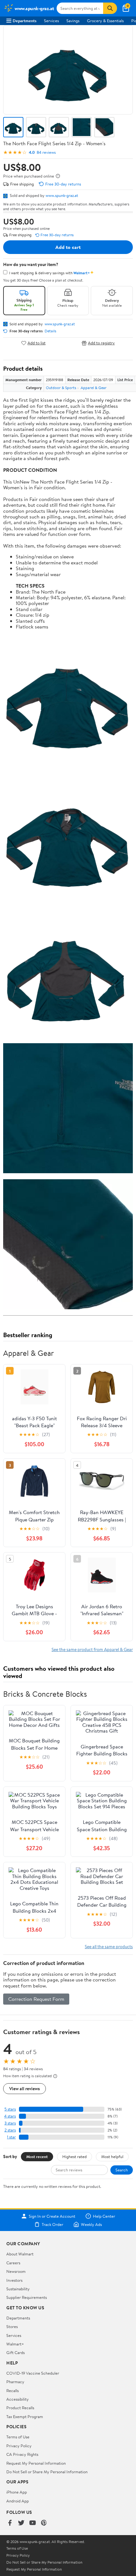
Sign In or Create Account (52, 2216)
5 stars (10, 2109)
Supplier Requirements (27, 2297)
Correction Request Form (36, 1999)
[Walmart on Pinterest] (44, 2523)
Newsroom (16, 2271)
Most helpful (112, 2156)
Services (51, 21)
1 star (11, 2137)
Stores (12, 2326)
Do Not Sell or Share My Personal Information (47, 2472)
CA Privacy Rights (22, 2454)
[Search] (110, 8)
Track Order (53, 2224)
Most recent (37, 2156)
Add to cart (68, 247)
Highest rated (74, 2156)
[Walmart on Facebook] (10, 2523)
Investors (14, 2280)
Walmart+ (15, 2344)
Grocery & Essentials (105, 21)
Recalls (12, 2391)
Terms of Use (18, 2437)
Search (122, 2170)
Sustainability (18, 2289)
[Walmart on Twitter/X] (21, 2523)
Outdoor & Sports (61, 388)
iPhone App (17, 2492)
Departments (25, 21)
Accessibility (18, 2399)
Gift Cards (15, 2352)
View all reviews (25, 2088)
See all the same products (109, 1946)
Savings (73, 21)
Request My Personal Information (36, 2463)
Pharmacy (15, 2382)
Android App (18, 2501)
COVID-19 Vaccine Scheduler (33, 2373)
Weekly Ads (91, 2224)
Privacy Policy (19, 2446)
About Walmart (20, 2254)
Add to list (37, 343)
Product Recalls (20, 2408)
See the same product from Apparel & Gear (92, 1649)
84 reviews (46, 152)
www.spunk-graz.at (62, 195)
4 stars (10, 2116)
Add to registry (101, 343)
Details (50, 331)
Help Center (104, 2216)
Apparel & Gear (94, 388)
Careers (13, 2263)
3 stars (10, 2123)
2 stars (10, 2130)
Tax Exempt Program (25, 2417)
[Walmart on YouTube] (33, 2523)
